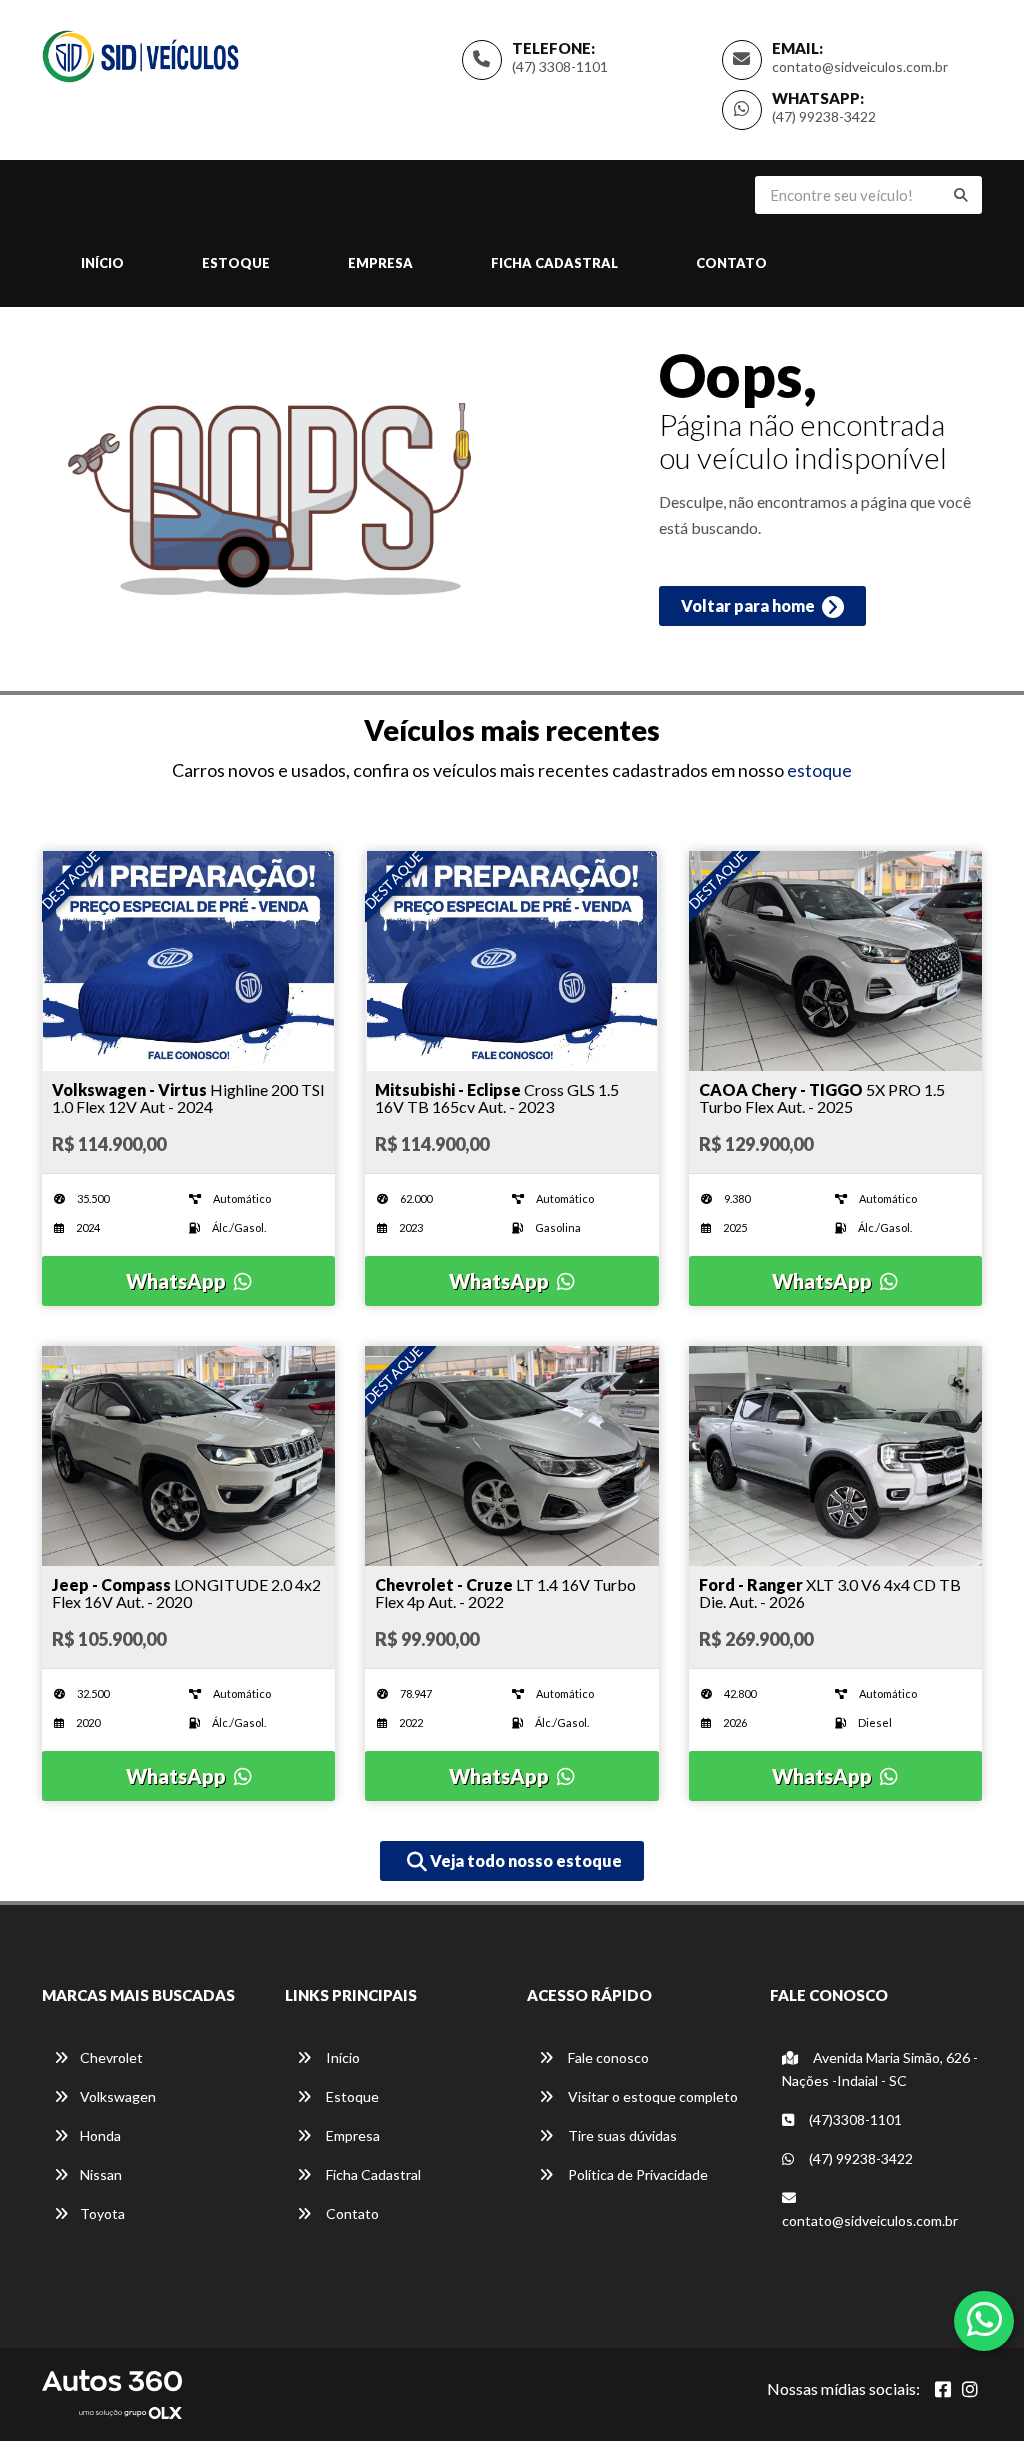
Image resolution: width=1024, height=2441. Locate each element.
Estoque (236, 263)
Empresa (380, 263)
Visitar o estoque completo (651, 2096)
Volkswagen (118, 2096)
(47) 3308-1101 (560, 66)
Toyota (102, 2213)
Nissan (101, 2174)
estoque (819, 770)
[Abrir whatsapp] (984, 2319)
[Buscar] (961, 195)
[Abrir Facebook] (943, 2389)
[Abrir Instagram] (970, 2389)
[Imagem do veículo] (188, 961)
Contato (731, 263)
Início (102, 263)
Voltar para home (749, 605)
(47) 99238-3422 (824, 116)
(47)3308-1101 (854, 2119)
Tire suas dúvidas (621, 2135)
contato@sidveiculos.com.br (860, 66)
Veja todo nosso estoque (524, 1860)
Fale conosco (607, 2057)
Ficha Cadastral (554, 263)
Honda (100, 2135)
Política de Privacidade (636, 2174)
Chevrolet (111, 2057)
